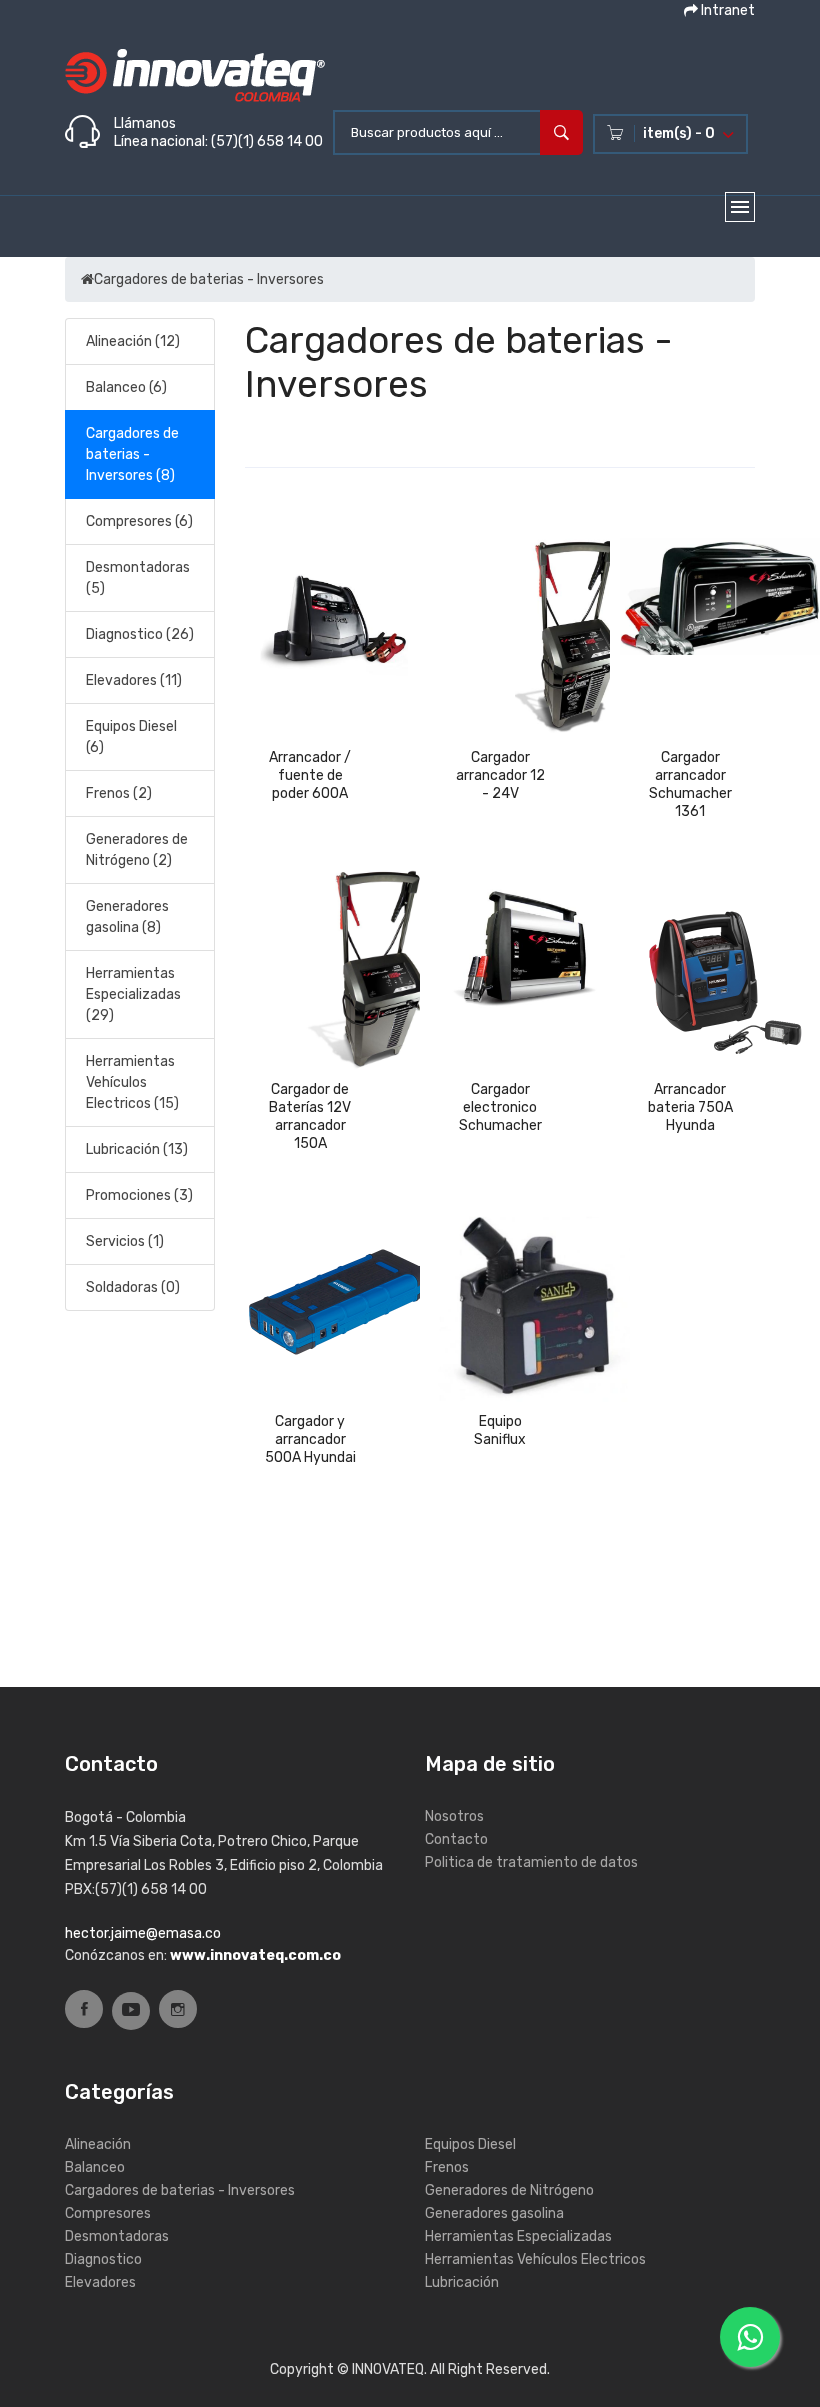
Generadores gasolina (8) (127, 917)
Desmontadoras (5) (138, 578)
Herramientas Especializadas (518, 2236)
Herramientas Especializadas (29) (133, 994)
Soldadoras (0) (133, 1287)
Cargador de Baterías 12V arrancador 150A (310, 1116)
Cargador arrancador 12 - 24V (500, 775)
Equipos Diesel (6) (131, 737)
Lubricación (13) (137, 1149)
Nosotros (454, 1816)
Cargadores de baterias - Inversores (209, 279)
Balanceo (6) (126, 387)
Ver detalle (310, 813)
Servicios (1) (125, 1241)
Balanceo (95, 2167)
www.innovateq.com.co (255, 1955)
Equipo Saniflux (500, 1430)
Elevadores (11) (134, 680)
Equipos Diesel (470, 2144)
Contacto (456, 1839)
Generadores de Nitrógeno (509, 2190)
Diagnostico (103, 2259)
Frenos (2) (119, 793)
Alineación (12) (133, 341)
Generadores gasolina (494, 2213)
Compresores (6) (139, 521)
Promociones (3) (139, 1195)
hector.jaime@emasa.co (143, 1933)
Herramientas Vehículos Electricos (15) (132, 1082)
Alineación (98, 2144)
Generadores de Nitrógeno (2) (137, 850)
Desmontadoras (117, 2236)
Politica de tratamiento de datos (531, 1862)
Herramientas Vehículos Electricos (535, 2259)
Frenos (447, 2167)
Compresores (108, 2213)
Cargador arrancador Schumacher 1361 (690, 784)
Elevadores (100, 2282)
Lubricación (462, 2282)
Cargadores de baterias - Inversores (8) (132, 454)
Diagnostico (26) (140, 634)
